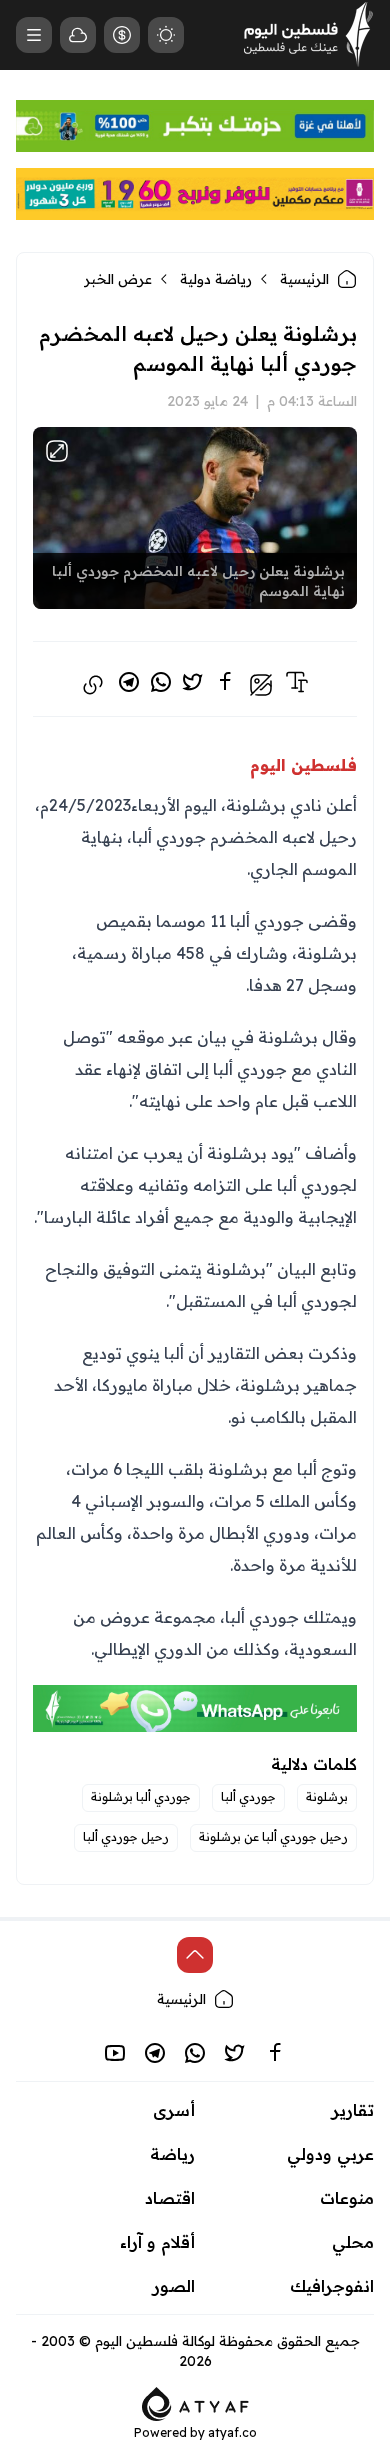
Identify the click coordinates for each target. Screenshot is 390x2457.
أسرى (174, 2110)
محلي (353, 2242)
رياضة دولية (216, 279)
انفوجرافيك (332, 2286)
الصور (174, 2286)
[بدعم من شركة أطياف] (195, 2402)
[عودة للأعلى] (195, 1955)
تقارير (353, 2110)
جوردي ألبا (248, 1796)
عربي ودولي (330, 2154)
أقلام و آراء (157, 2242)
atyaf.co (232, 2432)
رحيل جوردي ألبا (126, 1836)
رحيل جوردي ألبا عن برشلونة (273, 1836)
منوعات (347, 2198)
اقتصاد (170, 2198)
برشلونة (327, 1796)
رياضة (172, 2154)
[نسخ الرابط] (93, 685)
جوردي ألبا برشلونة (141, 1796)
